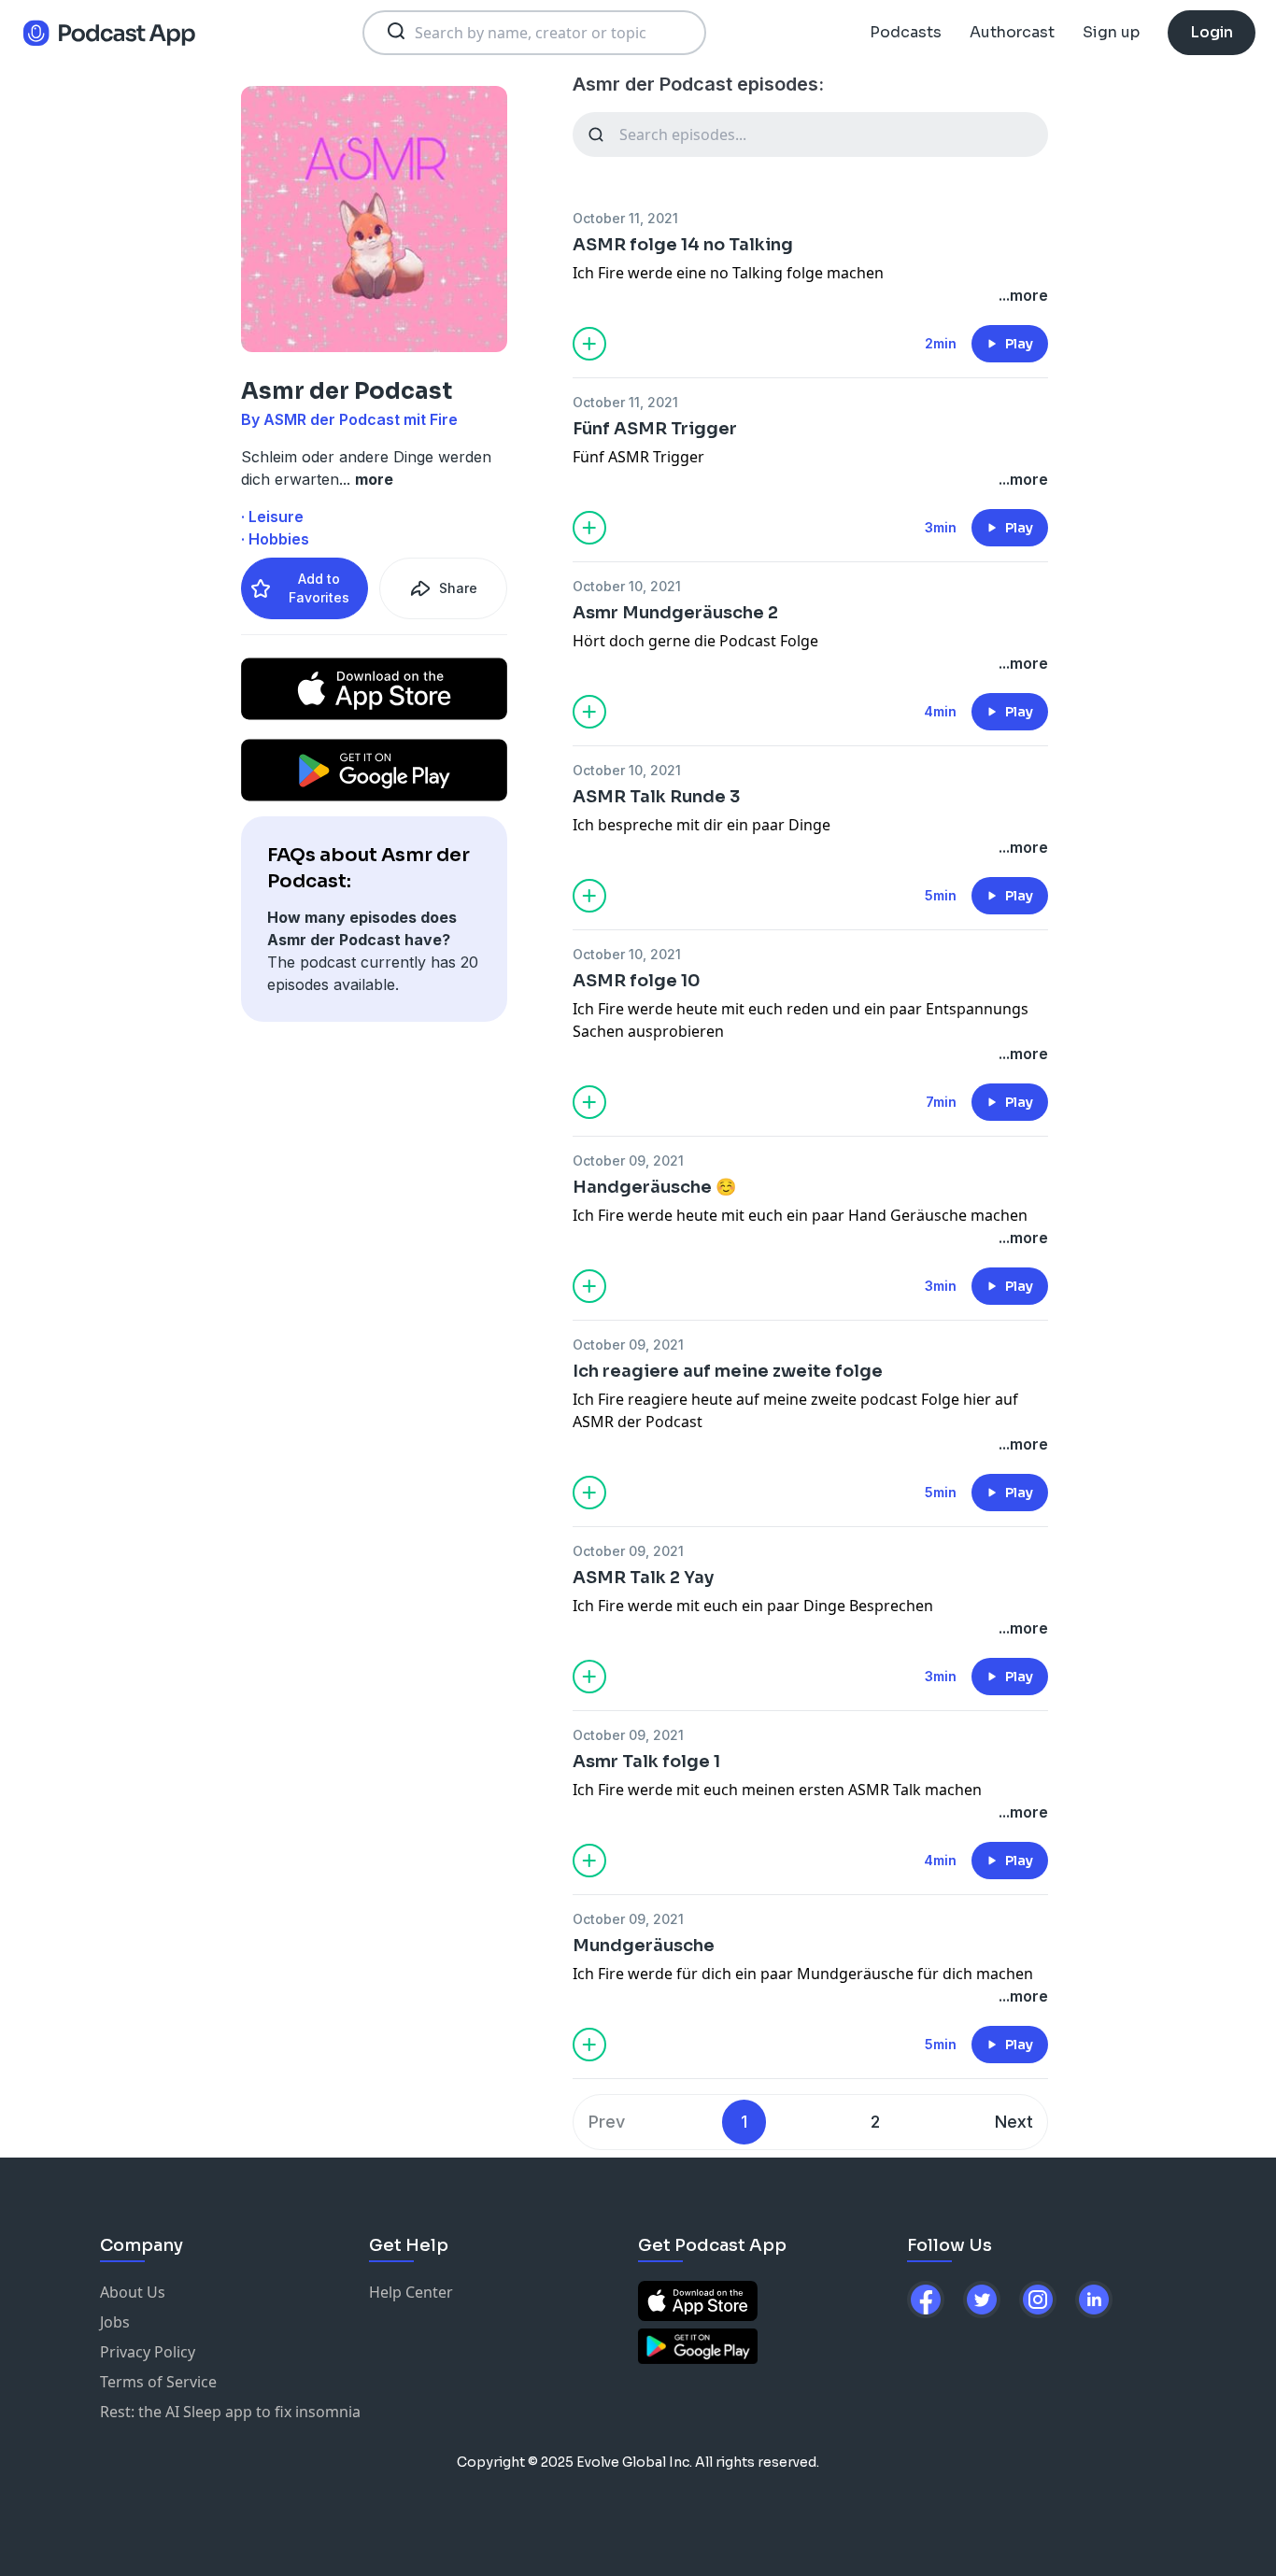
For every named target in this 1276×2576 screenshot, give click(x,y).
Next (1014, 2122)
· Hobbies (275, 539)
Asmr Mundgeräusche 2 (675, 613)
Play (1019, 344)
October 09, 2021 (628, 1161)
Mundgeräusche (644, 1946)
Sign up (1111, 32)
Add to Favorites (319, 588)
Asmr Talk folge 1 (646, 1762)
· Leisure (272, 517)
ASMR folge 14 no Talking (683, 245)
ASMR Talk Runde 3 (656, 797)
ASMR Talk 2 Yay (643, 1578)
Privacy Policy (148, 2352)
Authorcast (1012, 32)
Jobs (115, 2322)
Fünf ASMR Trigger (655, 429)
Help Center (411, 2292)
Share (458, 588)
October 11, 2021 (625, 218)
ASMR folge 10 (637, 981)
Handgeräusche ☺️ (654, 1187)
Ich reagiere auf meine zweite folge (728, 1371)
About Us (133, 2292)
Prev (607, 2122)
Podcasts (906, 32)
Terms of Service (158, 2382)
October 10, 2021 (627, 586)
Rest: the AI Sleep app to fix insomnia (230, 2412)
